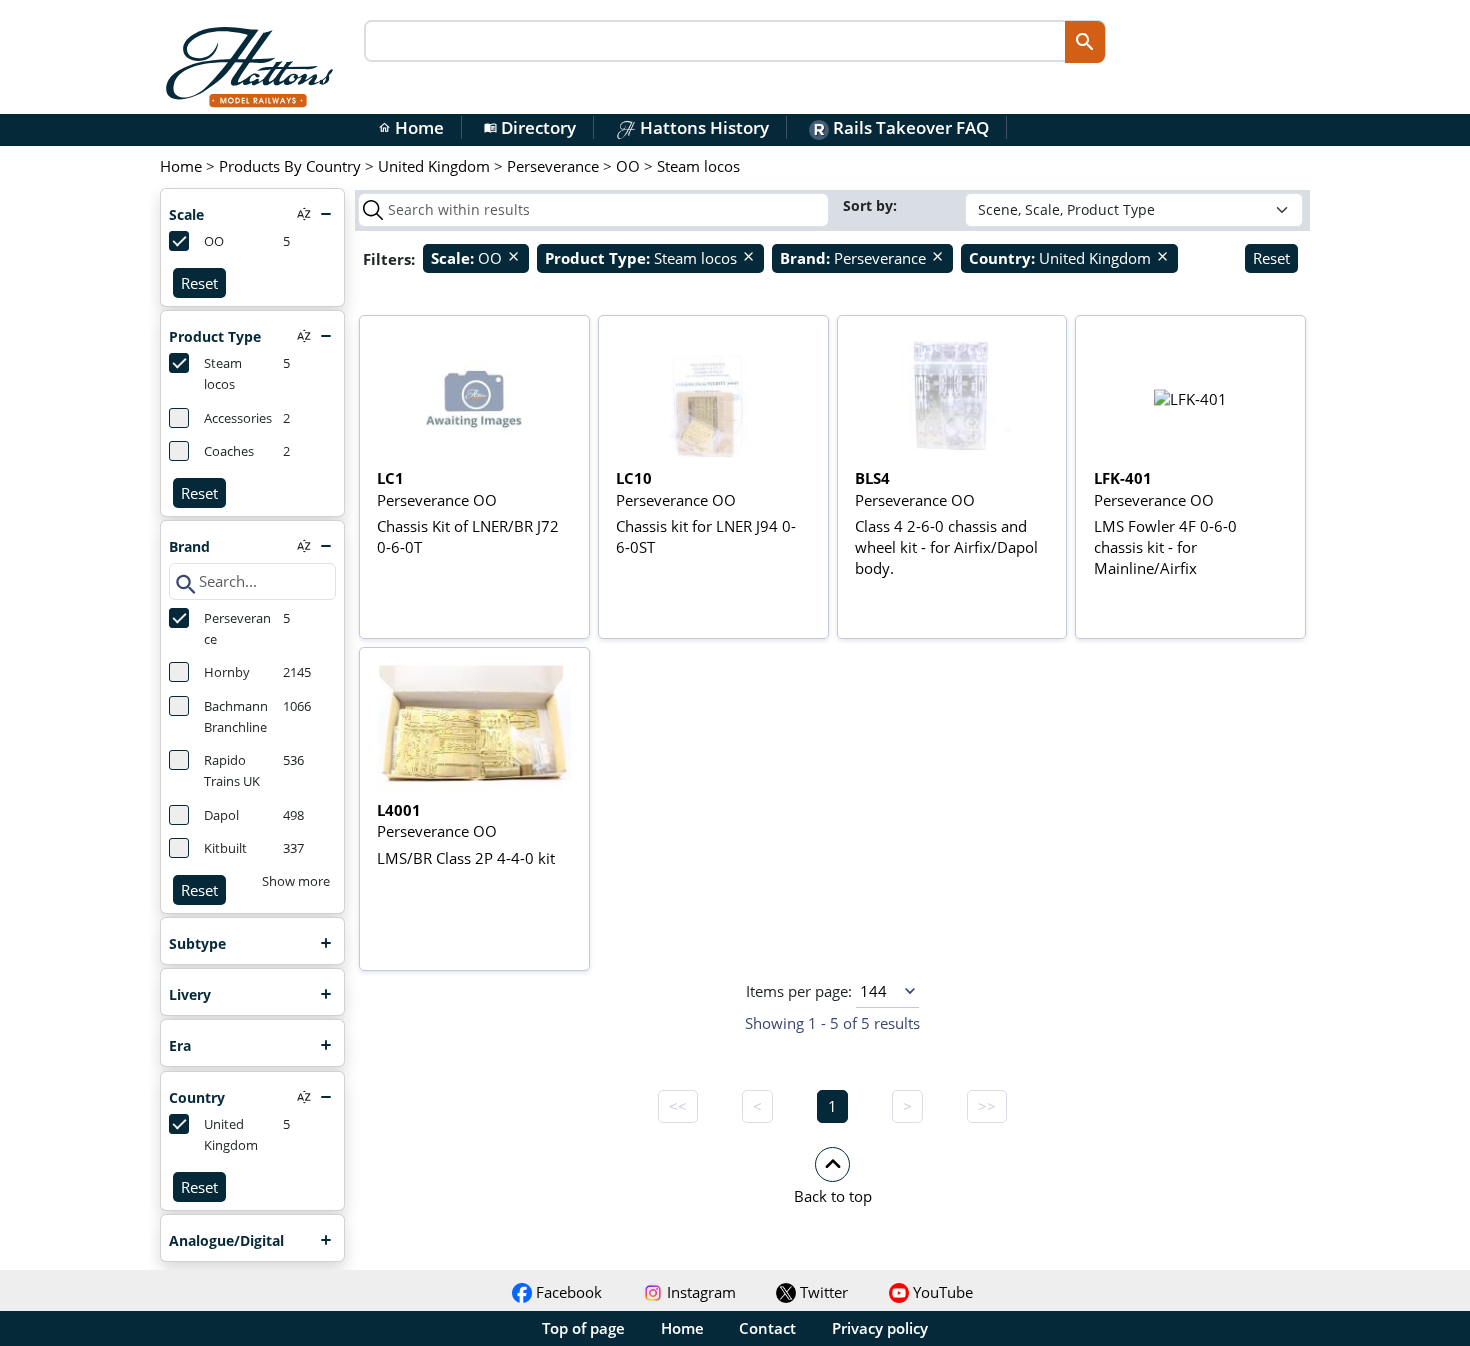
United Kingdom (231, 1135)
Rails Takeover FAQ (909, 127)
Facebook (567, 1292)
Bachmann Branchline (236, 717)
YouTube (941, 1292)
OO (214, 241)
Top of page (583, 1328)
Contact (767, 1328)
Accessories (238, 418)
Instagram (699, 1292)
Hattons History (702, 127)
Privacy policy (880, 1328)
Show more (296, 881)
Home (411, 127)
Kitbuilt (225, 848)
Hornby (227, 672)
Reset (199, 283)
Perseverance (237, 629)
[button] (832, 1175)
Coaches (229, 451)
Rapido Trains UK (232, 771)
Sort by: (872, 205)
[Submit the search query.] (373, 210)
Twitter (822, 1292)
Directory (530, 127)
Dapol (221, 815)
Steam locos (223, 374)
